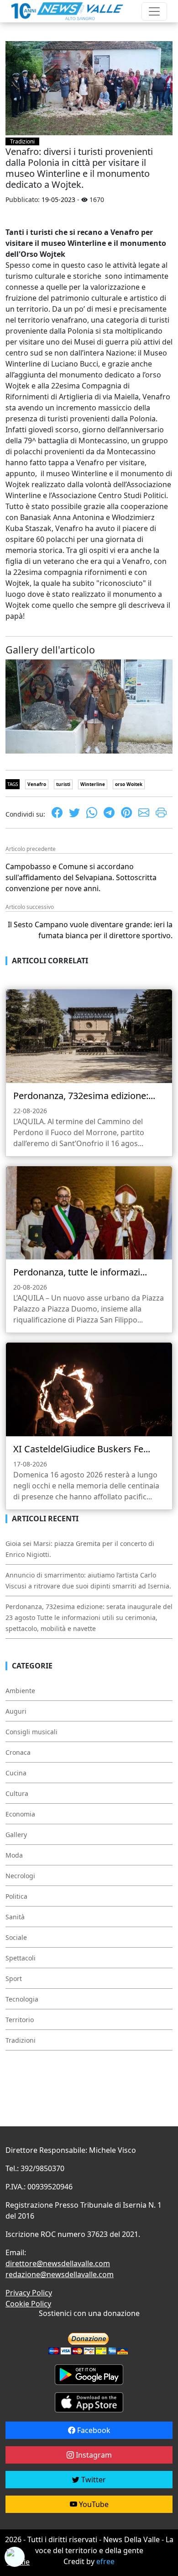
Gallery (16, 1835)
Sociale (16, 1937)
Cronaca (18, 1752)
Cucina (16, 1773)
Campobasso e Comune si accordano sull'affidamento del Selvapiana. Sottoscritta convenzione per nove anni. (81, 877)
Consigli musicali (31, 1732)
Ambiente (20, 1691)
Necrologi (20, 1876)
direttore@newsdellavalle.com (58, 2263)
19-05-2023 (58, 199)
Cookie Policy (28, 2304)
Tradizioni (22, 141)
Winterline (93, 784)
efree (105, 2561)
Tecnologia (22, 1999)
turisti (63, 784)
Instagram (93, 2455)
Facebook (93, 2430)
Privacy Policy (29, 2293)
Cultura (17, 1793)
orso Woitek (129, 784)
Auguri (16, 1711)
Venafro (37, 784)
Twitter (93, 2480)
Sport (14, 1978)
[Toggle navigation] (154, 11)
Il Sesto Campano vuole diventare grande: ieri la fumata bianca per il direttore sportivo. (90, 930)
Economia (20, 1814)
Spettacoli (21, 1958)
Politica (16, 1896)
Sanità (15, 1917)
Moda (14, 1855)
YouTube (93, 2504)
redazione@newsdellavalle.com (60, 2274)
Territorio (20, 2020)
